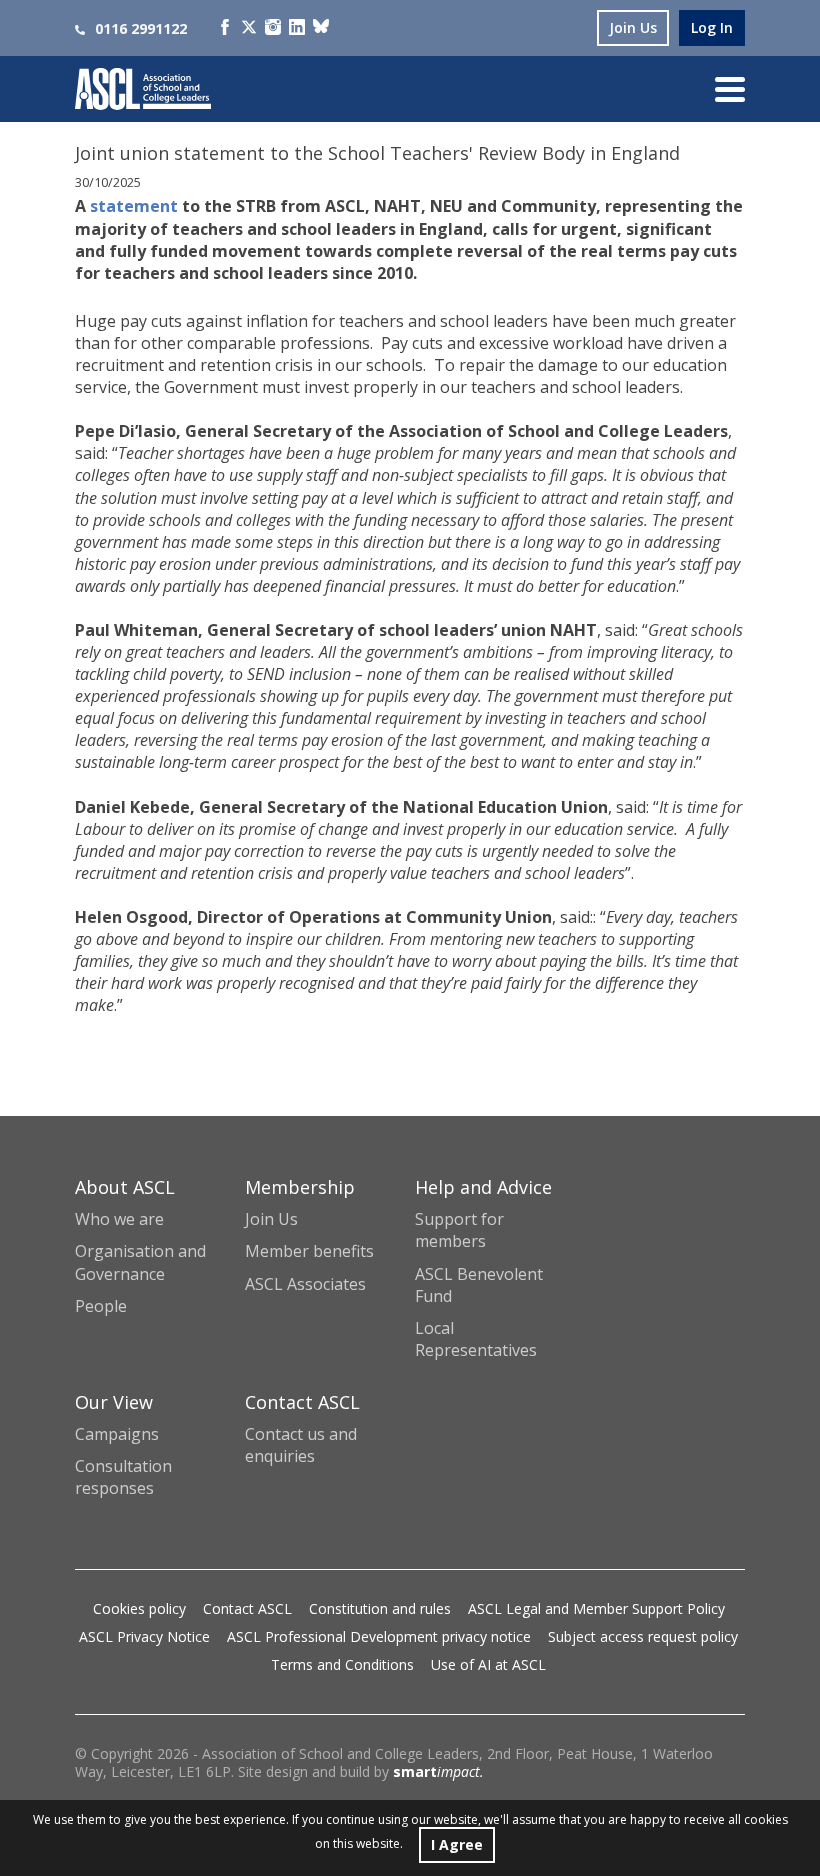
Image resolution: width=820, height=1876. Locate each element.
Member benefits (309, 1251)
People (101, 1306)
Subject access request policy (643, 1636)
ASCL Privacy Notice (144, 1636)
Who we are (119, 1219)
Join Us (271, 1219)
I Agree (457, 1844)
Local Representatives (476, 1339)
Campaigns (117, 1434)
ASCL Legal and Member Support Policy (596, 1608)
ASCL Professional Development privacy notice (379, 1636)
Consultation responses (123, 1477)
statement (134, 206)
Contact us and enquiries (301, 1445)
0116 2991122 (141, 28)
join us (633, 27)
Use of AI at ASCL (488, 1664)
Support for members (459, 1230)
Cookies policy (139, 1608)
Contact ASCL (247, 1608)
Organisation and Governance (140, 1262)
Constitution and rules (380, 1608)
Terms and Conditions (342, 1664)
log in (712, 27)
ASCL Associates (305, 1284)
